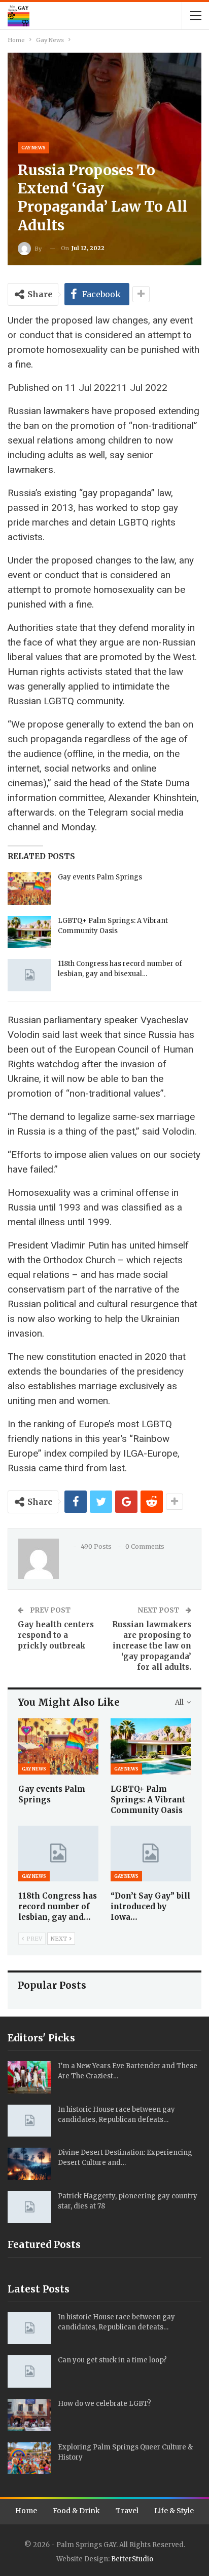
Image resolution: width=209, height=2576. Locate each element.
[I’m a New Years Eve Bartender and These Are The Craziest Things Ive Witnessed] (29, 2077)
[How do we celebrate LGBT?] (29, 2415)
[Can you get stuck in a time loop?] (29, 2371)
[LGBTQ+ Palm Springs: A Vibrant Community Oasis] (29, 932)
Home (26, 2511)
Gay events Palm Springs (100, 877)
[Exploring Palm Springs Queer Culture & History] (29, 2459)
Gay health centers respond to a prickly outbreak (56, 1635)
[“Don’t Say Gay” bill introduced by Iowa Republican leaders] (151, 1854)
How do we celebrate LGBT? (104, 2404)
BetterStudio (132, 2559)
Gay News (33, 148)
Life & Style (174, 2511)
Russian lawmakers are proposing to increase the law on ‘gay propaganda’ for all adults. (152, 1646)
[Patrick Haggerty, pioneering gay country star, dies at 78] (29, 2207)
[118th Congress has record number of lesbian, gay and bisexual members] (29, 975)
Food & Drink (76, 2511)
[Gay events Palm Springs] (29, 889)
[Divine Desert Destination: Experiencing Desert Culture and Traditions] (29, 2164)
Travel (127, 2511)
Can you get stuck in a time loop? (112, 2360)
